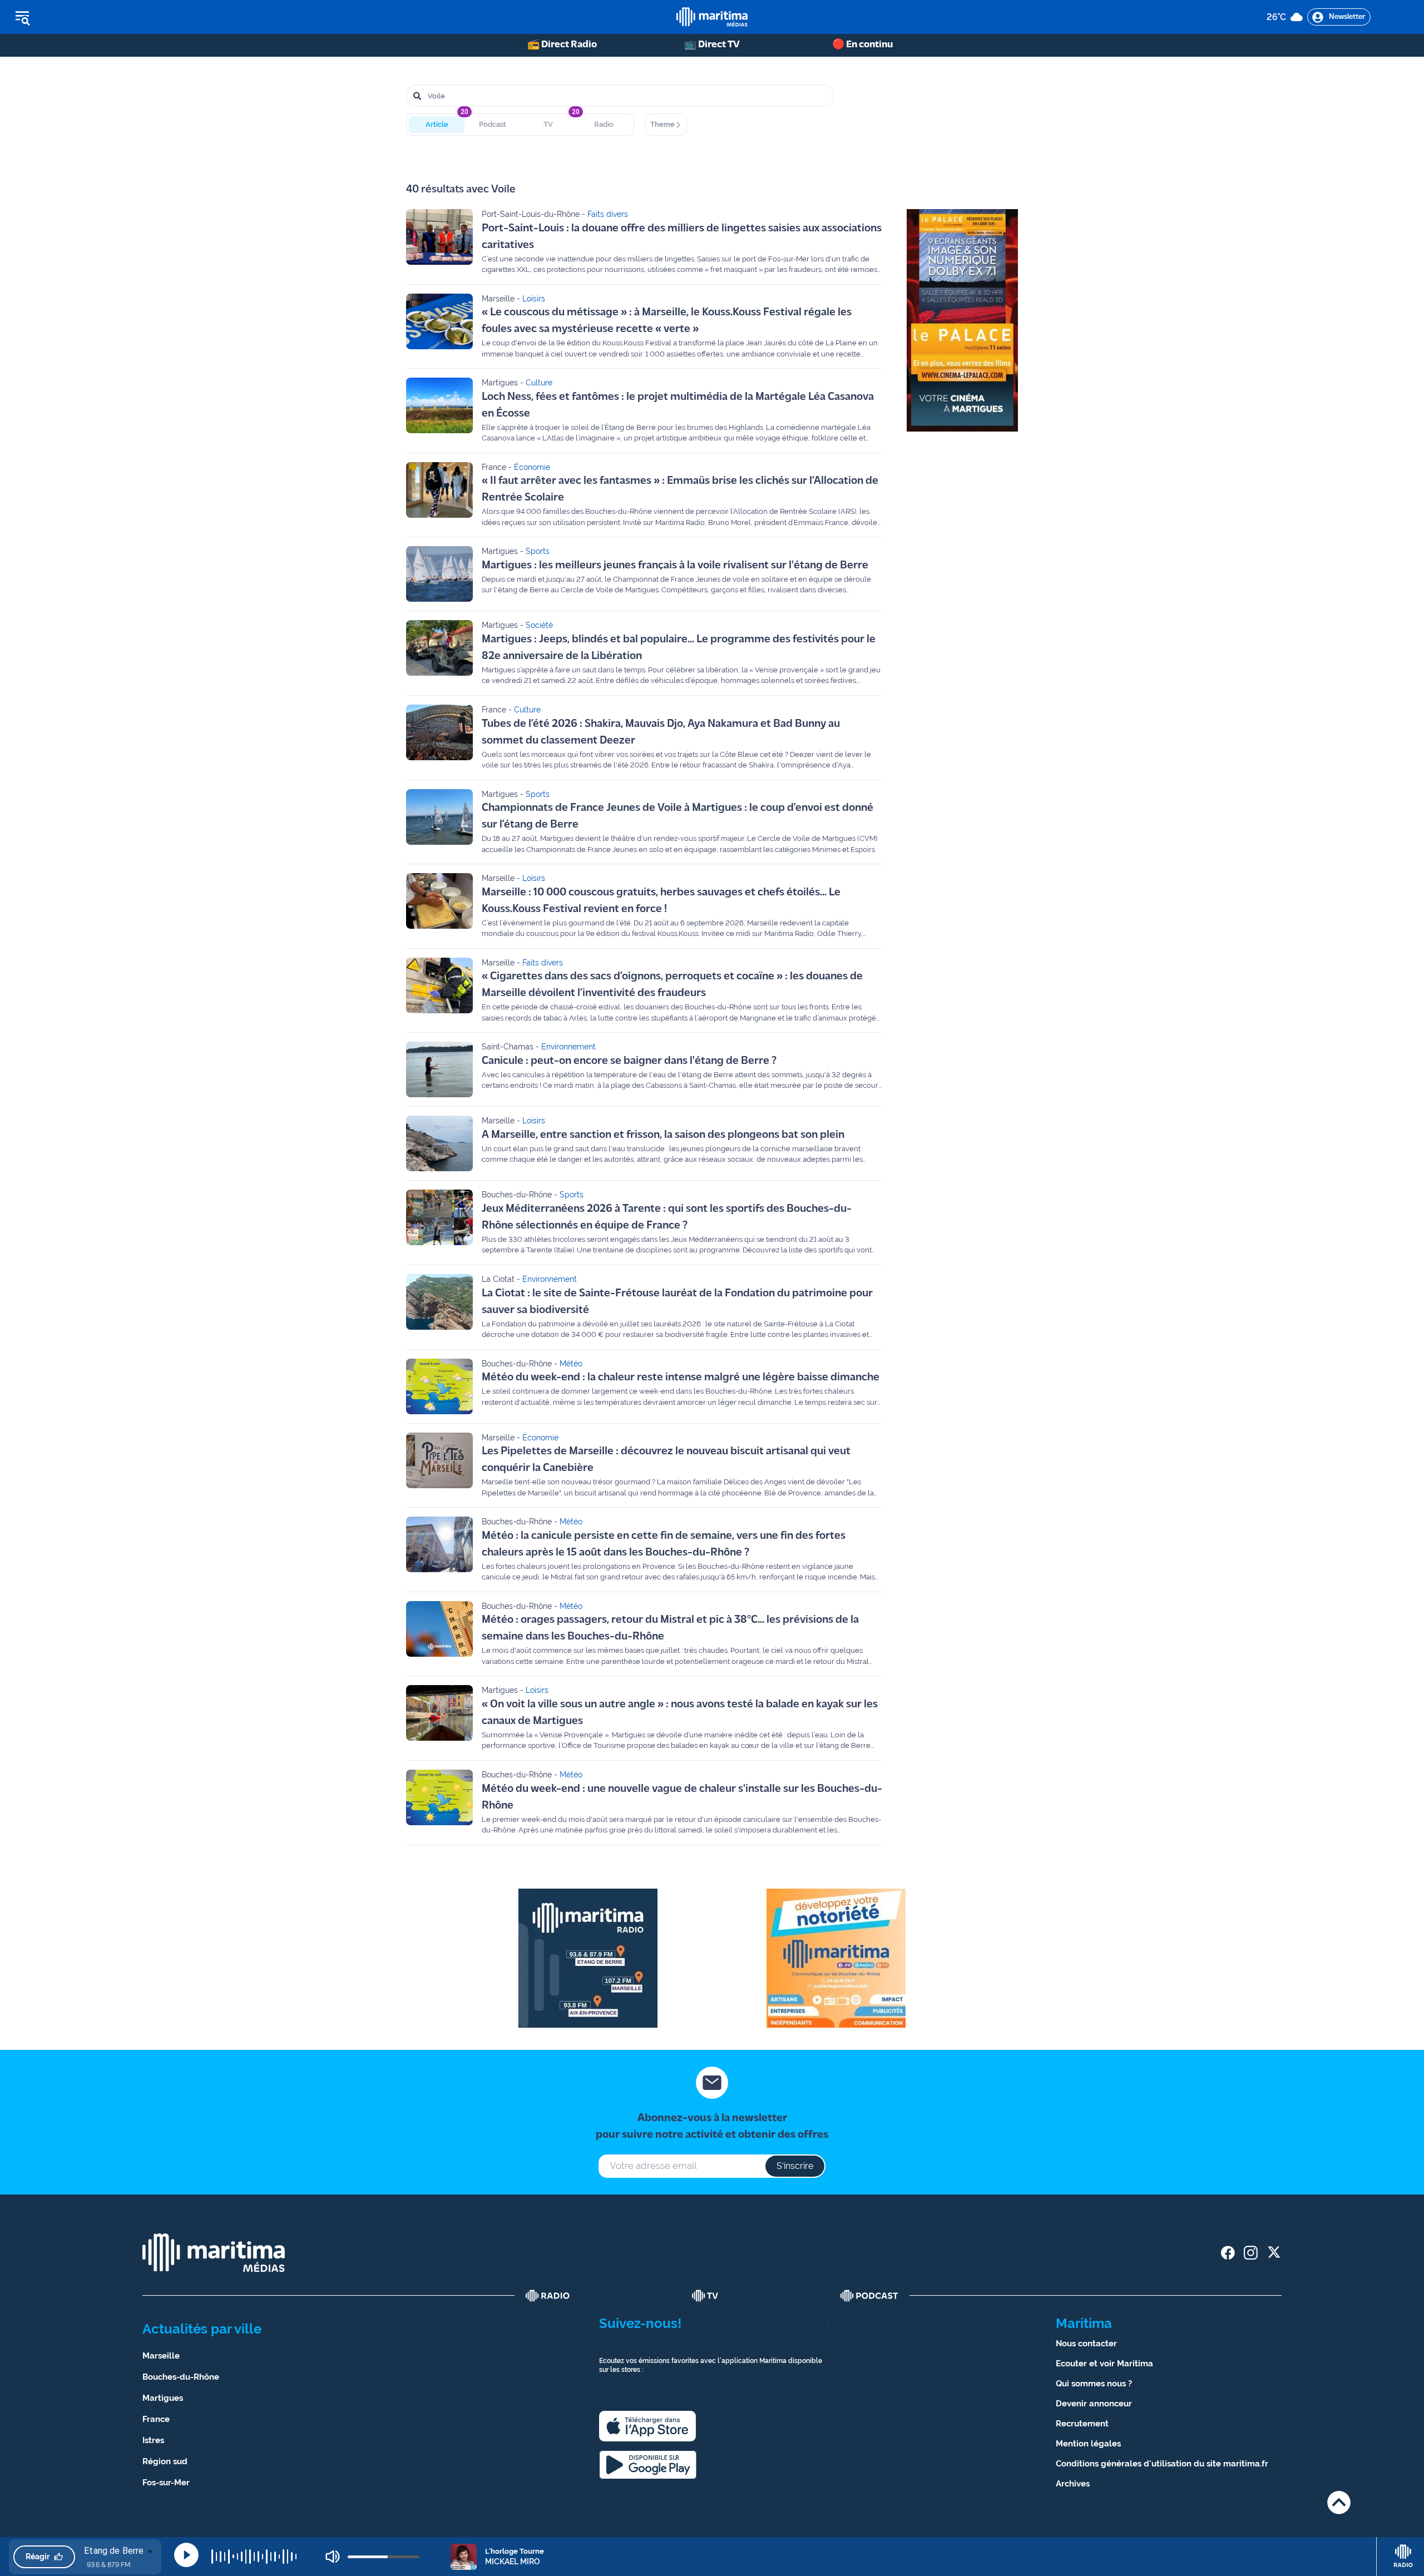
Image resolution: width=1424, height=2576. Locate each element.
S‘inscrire (795, 2166)
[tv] (705, 2296)
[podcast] (869, 2296)
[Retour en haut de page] (1339, 2502)
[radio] (548, 2296)
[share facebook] (1228, 2253)
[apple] (647, 2426)
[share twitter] (1274, 2253)
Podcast (493, 124)
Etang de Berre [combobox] (114, 2551)
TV (548, 124)
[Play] (186, 2555)
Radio (604, 124)
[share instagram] (1251, 2253)
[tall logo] (712, 17)
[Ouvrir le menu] (79, 17)
